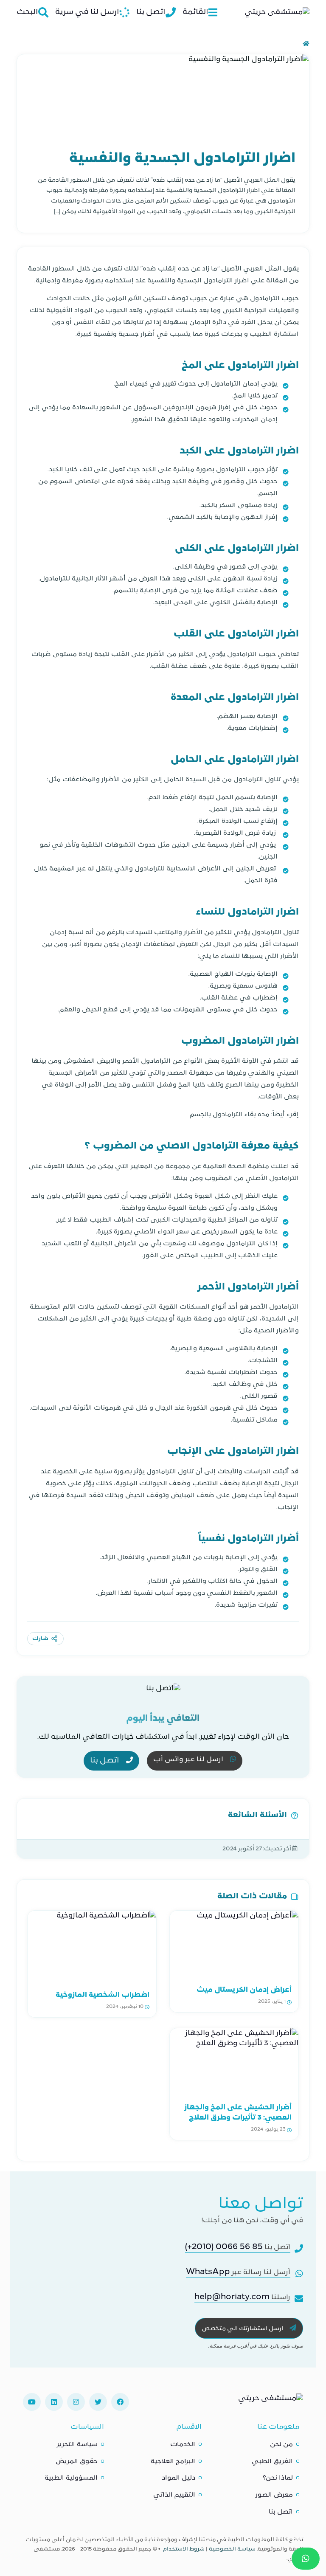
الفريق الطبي (272, 2462)
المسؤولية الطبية (71, 2478)
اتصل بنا (105, 1761)
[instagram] (76, 2402)
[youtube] (32, 2402)
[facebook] (120, 2402)
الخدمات (183, 2445)
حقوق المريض (77, 2462)
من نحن (281, 2445)
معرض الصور (274, 2495)
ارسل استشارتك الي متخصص (243, 2329)
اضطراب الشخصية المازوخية (103, 1995)
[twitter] (98, 2402)
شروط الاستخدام (184, 2549)
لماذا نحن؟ (278, 2478)
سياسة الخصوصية (232, 2549)
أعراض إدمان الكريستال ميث (244, 1990)
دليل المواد (178, 2478)
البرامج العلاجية (173, 2462)
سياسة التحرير (77, 2445)
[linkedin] (54, 2402)
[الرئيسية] (306, 44)
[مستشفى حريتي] (271, 2402)
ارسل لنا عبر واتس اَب (189, 1760)
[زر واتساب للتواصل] (306, 2559)
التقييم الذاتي (174, 2495)
